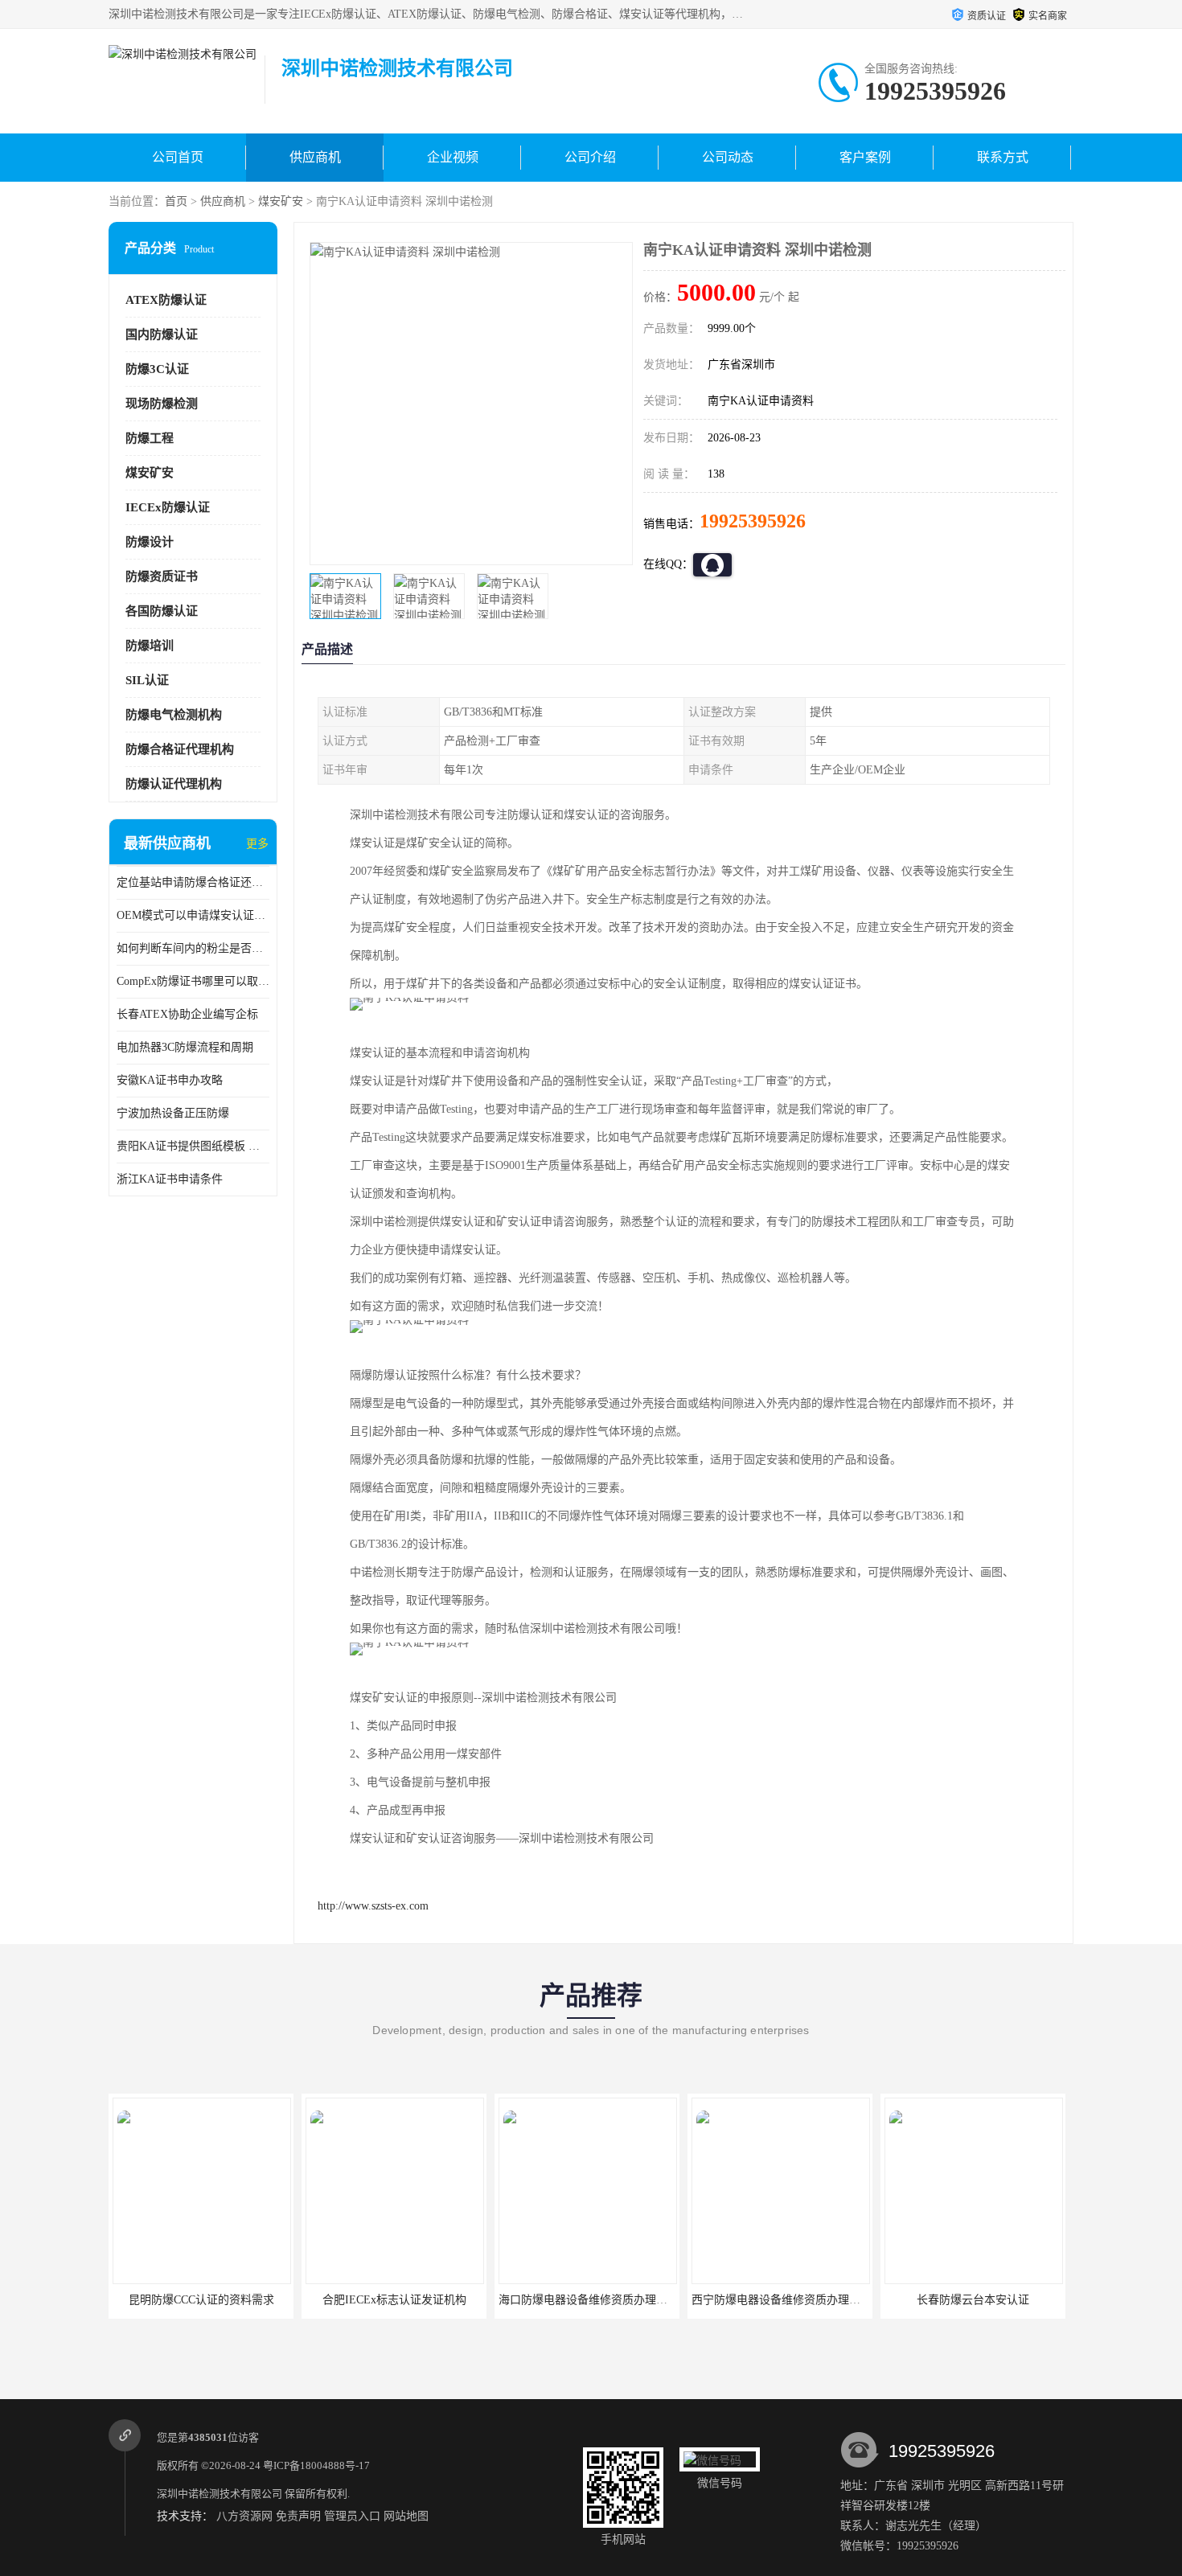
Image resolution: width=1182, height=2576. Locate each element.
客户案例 (865, 157)
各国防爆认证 (162, 611)
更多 (257, 844)
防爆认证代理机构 (174, 784)
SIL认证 (147, 680)
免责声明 (298, 2516)
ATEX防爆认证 (166, 300)
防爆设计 (150, 542)
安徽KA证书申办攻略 (170, 1080)
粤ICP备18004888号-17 (316, 2465)
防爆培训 (150, 646)
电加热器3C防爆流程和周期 (185, 1047)
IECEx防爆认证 (168, 507)
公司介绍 (590, 157)
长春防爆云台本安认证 (780, 2300)
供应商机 (315, 157)
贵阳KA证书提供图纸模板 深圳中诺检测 (193, 1146)
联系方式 (1003, 157)
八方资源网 (244, 2516)
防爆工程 (150, 438)
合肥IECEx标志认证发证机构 (201, 2300)
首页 (176, 201)
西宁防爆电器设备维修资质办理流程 (589, 2300)
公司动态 (728, 157)
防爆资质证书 (162, 576)
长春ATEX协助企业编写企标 (187, 1014)
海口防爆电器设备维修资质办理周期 (396, 2300)
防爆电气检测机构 (174, 715)
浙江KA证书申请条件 (170, 1179)
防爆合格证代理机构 (180, 749)
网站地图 (406, 2516)
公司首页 (178, 157)
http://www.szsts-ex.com (373, 1906)
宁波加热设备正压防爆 (173, 1113)
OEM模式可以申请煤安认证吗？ (193, 915)
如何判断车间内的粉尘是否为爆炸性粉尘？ (193, 948)
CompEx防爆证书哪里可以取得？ (193, 981)
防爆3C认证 (157, 369)
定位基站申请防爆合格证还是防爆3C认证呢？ (193, 882)
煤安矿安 (281, 201)
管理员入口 (352, 2516)
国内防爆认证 (162, 334)
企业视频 (453, 157)
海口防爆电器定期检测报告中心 (973, 2300)
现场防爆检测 (162, 404)
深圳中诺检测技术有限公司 (220, 2494)
